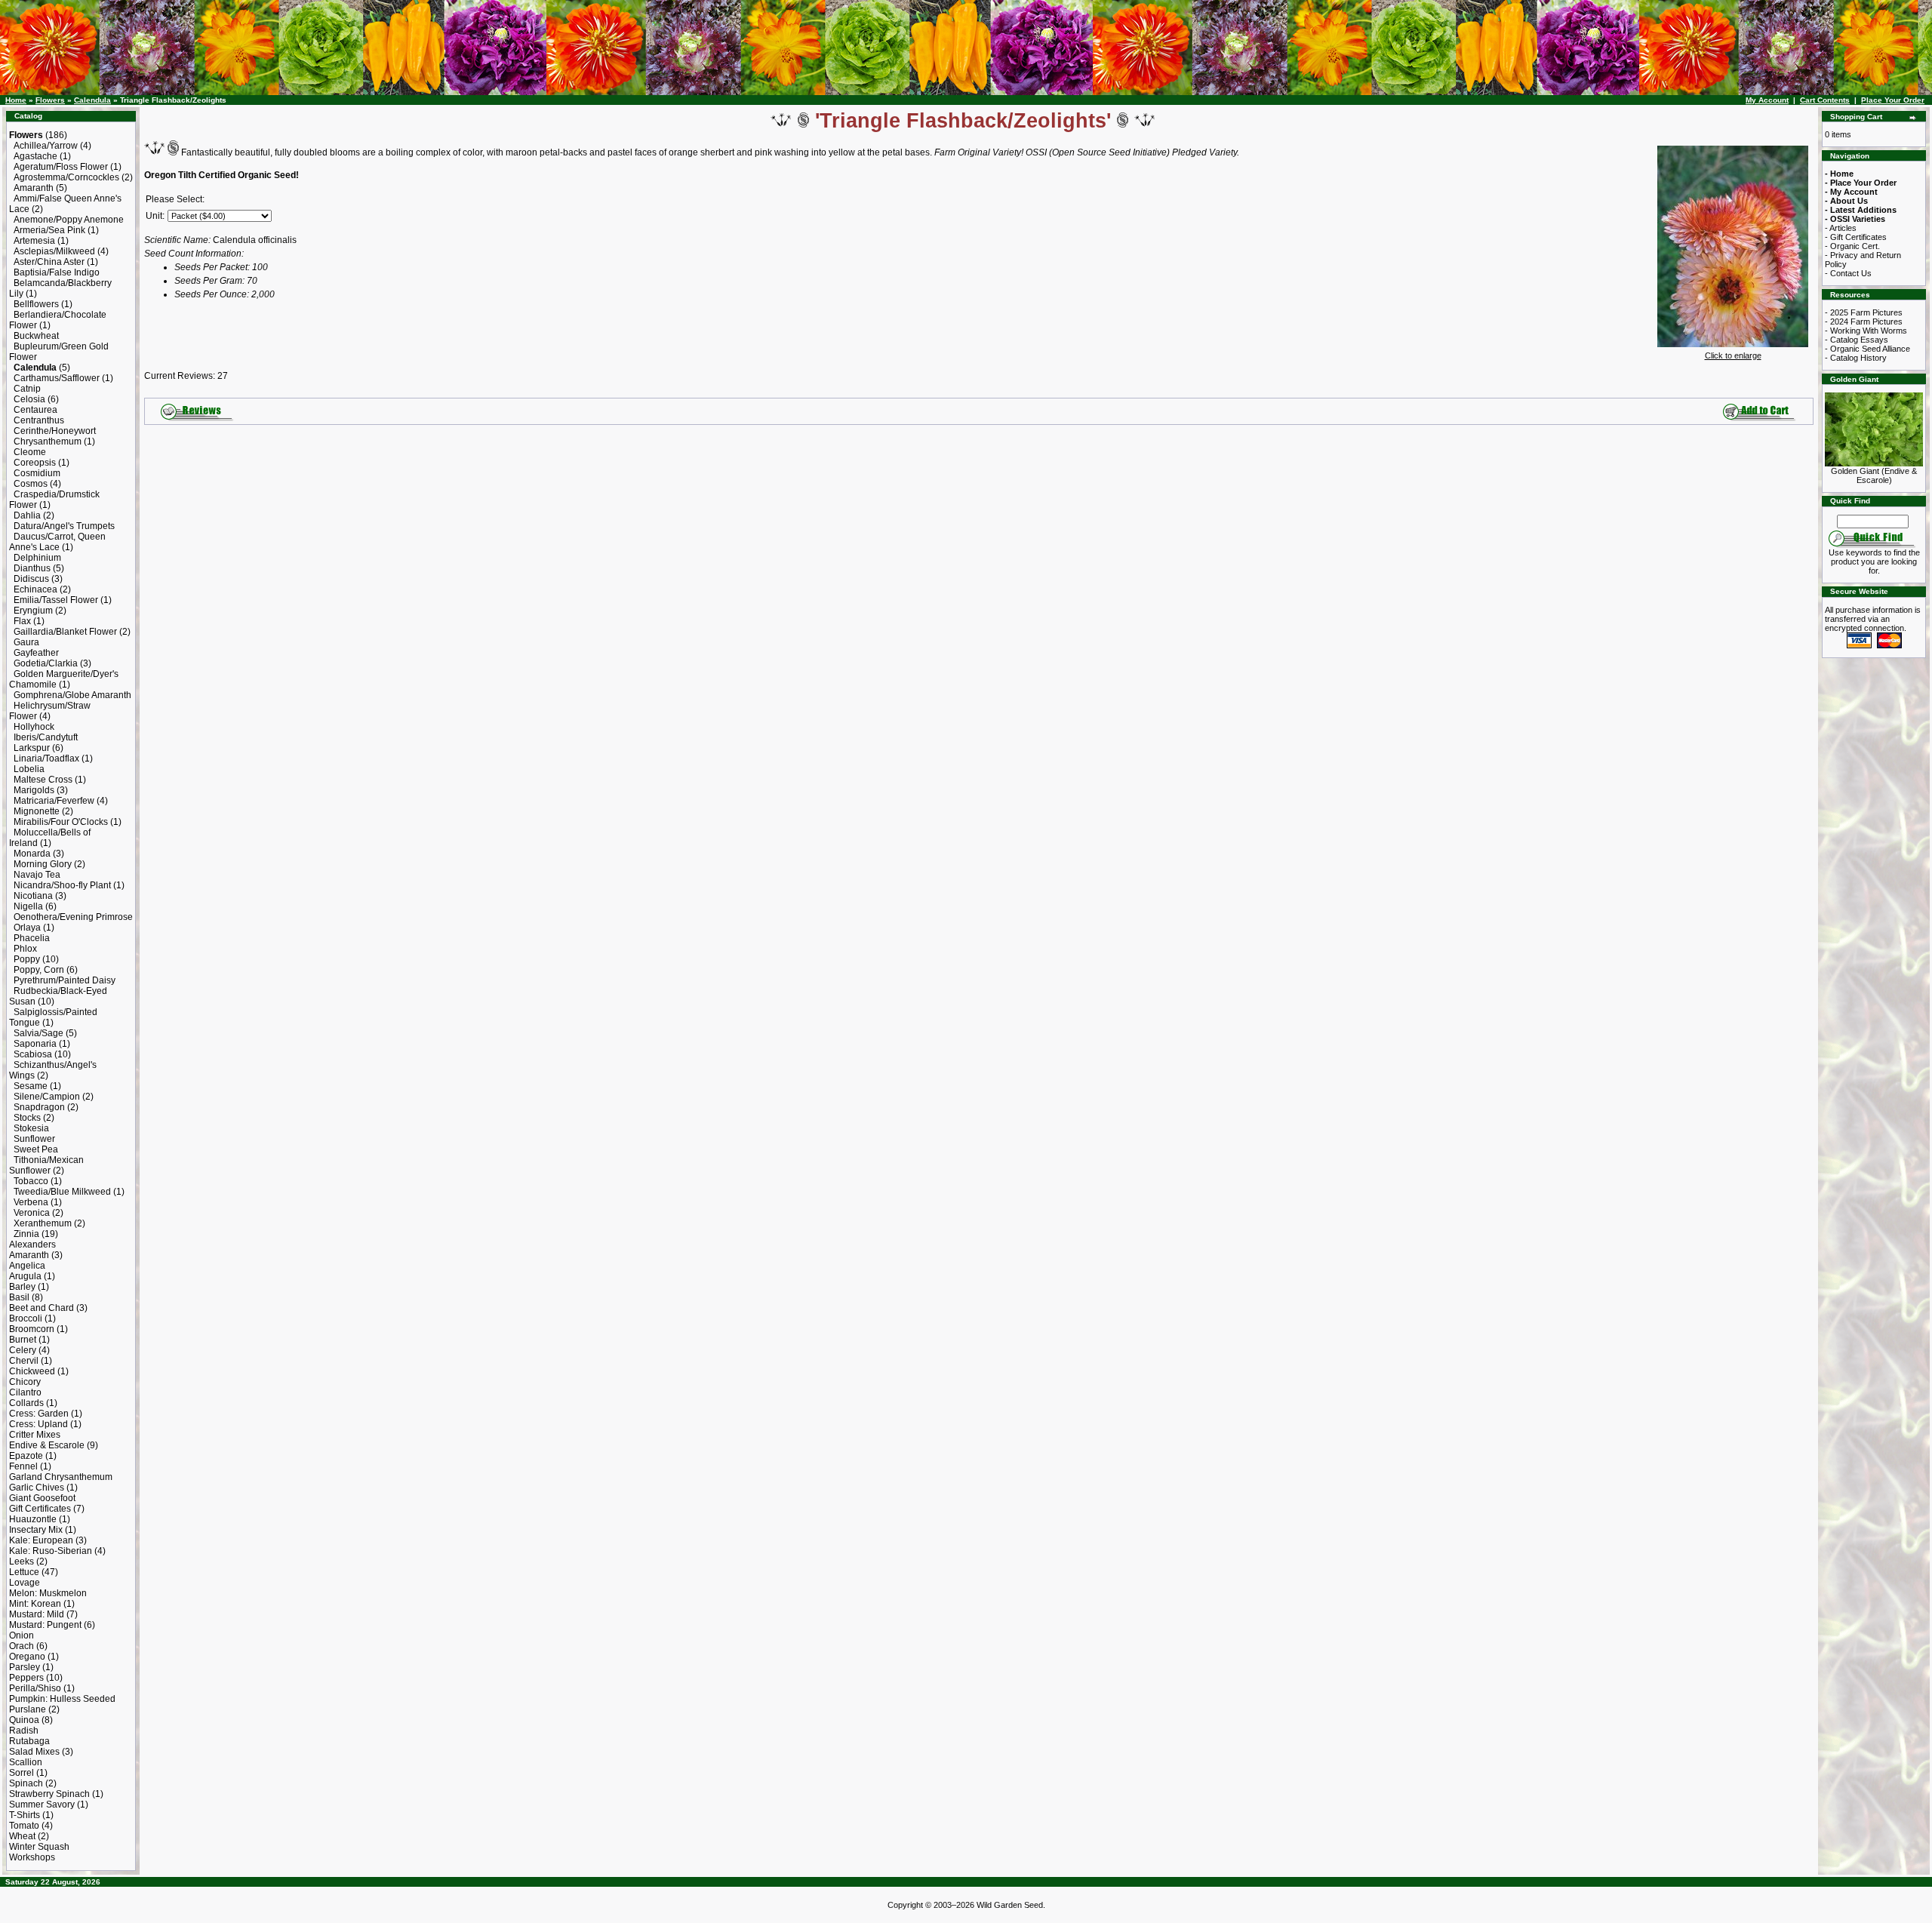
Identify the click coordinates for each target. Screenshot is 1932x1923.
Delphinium (37, 558)
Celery (23, 1350)
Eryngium (33, 611)
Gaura (26, 642)
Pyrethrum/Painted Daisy (65, 980)
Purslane (28, 1709)
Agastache (35, 156)
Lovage (25, 1583)
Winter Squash (39, 1847)
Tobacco (31, 1181)
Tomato (24, 1826)
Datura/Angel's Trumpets (64, 526)
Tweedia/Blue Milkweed (62, 1192)
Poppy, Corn (39, 970)
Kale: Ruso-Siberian (51, 1551)
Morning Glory (43, 864)
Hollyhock (34, 727)
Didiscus (31, 579)
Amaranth (34, 188)
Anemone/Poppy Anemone (69, 220)
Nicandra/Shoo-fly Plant (62, 885)
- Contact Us (1848, 273)
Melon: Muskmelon (48, 1593)
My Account (1767, 100)
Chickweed (32, 1371)
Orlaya (27, 928)
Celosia (29, 399)
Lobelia (29, 769)
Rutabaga (29, 1741)
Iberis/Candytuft (46, 737)
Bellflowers (36, 304)
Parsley (25, 1667)
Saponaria (35, 1044)
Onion (22, 1635)
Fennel (23, 1466)
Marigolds (34, 790)
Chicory (25, 1382)
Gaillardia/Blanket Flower (65, 632)
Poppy (27, 959)
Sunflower (34, 1139)
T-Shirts (25, 1815)
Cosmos (31, 484)
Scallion (26, 1762)
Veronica (32, 1213)
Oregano (27, 1657)
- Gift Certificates (1856, 237)
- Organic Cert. (1852, 246)
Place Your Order (1893, 100)
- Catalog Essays (1857, 340)
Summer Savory (42, 1805)
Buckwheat (36, 336)
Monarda (32, 854)
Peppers (26, 1678)
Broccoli (26, 1318)
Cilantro (25, 1392)
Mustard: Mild (37, 1614)
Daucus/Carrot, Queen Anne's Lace (57, 542)
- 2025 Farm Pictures (1864, 312)
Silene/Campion (47, 1097)
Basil (19, 1297)
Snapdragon (39, 1107)
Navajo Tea (37, 875)
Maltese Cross (43, 780)
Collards (26, 1403)
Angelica (27, 1266)
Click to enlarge (1733, 355)
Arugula (25, 1276)
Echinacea (35, 589)
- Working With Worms (1866, 331)
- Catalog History (1856, 358)
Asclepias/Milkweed (54, 251)
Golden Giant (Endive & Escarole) (1874, 475)
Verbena (31, 1202)
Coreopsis (35, 463)
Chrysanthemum (48, 442)
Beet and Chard (42, 1308)
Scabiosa (33, 1054)
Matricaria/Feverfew (54, 801)
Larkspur (32, 748)
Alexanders (32, 1245)
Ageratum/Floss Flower (61, 167)
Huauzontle (33, 1519)
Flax (22, 621)
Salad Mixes (34, 1752)
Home (16, 100)
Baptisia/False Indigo (57, 272)
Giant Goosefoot (42, 1498)
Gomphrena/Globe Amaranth (72, 695)
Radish (24, 1731)
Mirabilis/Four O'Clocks (61, 822)
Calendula (92, 100)
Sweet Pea (36, 1149)
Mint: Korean (35, 1604)
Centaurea (35, 410)
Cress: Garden (39, 1414)
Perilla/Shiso (35, 1688)
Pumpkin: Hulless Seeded (62, 1699)
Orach (22, 1646)
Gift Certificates (40, 1509)
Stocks (27, 1118)
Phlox (25, 949)
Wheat (22, 1836)
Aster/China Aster (49, 262)
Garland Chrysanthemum (61, 1477)
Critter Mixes (35, 1435)
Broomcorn (32, 1329)
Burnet (23, 1340)
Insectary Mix (36, 1530)
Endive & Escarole (47, 1445)
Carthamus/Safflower (57, 378)
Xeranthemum (43, 1223)
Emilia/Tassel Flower (56, 600)
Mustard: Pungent (45, 1625)
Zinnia (26, 1234)
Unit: (155, 216)
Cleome (30, 452)
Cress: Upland (38, 1424)
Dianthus (32, 568)
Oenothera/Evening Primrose (73, 917)
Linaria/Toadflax (46, 758)
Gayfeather (36, 653)
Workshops (32, 1857)
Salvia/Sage (38, 1033)
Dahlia (27, 515)
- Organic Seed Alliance (1867, 349)
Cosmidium (37, 473)
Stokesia (31, 1128)
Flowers (50, 100)
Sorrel (22, 1773)
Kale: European (41, 1540)
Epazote (26, 1456)
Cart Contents (1825, 100)
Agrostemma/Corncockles (66, 177)
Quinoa (24, 1720)
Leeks (22, 1561)
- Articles (1841, 228)
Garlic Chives (37, 1488)
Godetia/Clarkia (46, 663)
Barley (22, 1287)
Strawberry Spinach (49, 1794)
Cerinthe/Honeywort (55, 431)
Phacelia (32, 938)
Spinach (26, 1783)
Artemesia (34, 241)
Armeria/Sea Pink (49, 230)
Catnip (27, 389)
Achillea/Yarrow (46, 146)
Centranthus (39, 420)
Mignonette (37, 811)
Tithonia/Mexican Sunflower (46, 1165)
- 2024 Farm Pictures (1864, 322)
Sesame (31, 1086)
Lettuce (24, 1572)
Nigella (28, 906)
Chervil (24, 1361)
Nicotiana (33, 896)
